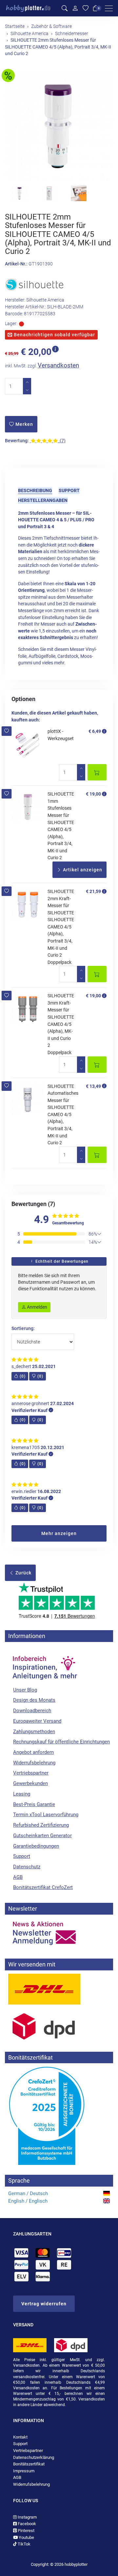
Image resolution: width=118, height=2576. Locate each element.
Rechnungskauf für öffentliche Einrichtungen (61, 1742)
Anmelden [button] (37, 1307)
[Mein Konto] (75, 8)
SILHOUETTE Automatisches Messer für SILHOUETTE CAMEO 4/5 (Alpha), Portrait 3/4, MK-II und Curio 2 (63, 1115)
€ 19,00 (93, 794)
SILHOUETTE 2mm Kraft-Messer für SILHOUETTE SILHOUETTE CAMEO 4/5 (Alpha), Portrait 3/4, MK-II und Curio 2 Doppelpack (61, 927)
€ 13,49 (93, 1086)
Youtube (26, 2537)
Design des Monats (34, 1700)
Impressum (24, 2471)
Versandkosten (58, 365)
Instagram (27, 2517)
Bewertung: (17, 441)
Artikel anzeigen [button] (82, 870)
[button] (7, 731)
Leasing (22, 1794)
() (23, 1376)
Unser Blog (25, 1690)
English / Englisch (28, 2201)
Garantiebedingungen (36, 1846)
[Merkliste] (86, 8)
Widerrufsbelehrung (34, 1763)
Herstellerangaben (43, 500)
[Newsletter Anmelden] (59, 1933)
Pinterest (26, 2531)
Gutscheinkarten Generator (42, 1836)
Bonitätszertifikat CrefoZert (43, 1887)
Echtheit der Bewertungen (61, 1261)
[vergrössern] (59, 126)
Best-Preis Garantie (34, 1804)
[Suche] (65, 8)
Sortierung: (23, 1329)
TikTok (24, 2544)
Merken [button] (24, 424)
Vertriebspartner (31, 1773)
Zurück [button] (23, 1573)
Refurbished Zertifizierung (41, 1825)
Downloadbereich (32, 1711)
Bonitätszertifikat (29, 2464)
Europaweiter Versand (37, 1721)
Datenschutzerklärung (34, 2457)
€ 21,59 (93, 891)
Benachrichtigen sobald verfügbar (54, 335)
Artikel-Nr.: (16, 264)
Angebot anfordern (33, 1752)
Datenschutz (27, 1867)
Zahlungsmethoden (34, 1732)
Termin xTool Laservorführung (46, 1815)
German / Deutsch (28, 2193)
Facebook (26, 2524)
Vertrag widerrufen (44, 2304)
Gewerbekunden (30, 1783)
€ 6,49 (95, 731)
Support (69, 490)
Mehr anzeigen (59, 1533)
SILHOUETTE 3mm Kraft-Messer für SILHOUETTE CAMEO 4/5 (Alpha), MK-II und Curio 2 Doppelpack (61, 1024)
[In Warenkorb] (97, 772)
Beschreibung (35, 490)
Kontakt (20, 2437)
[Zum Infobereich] (44, 1664)
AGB (18, 1877)
